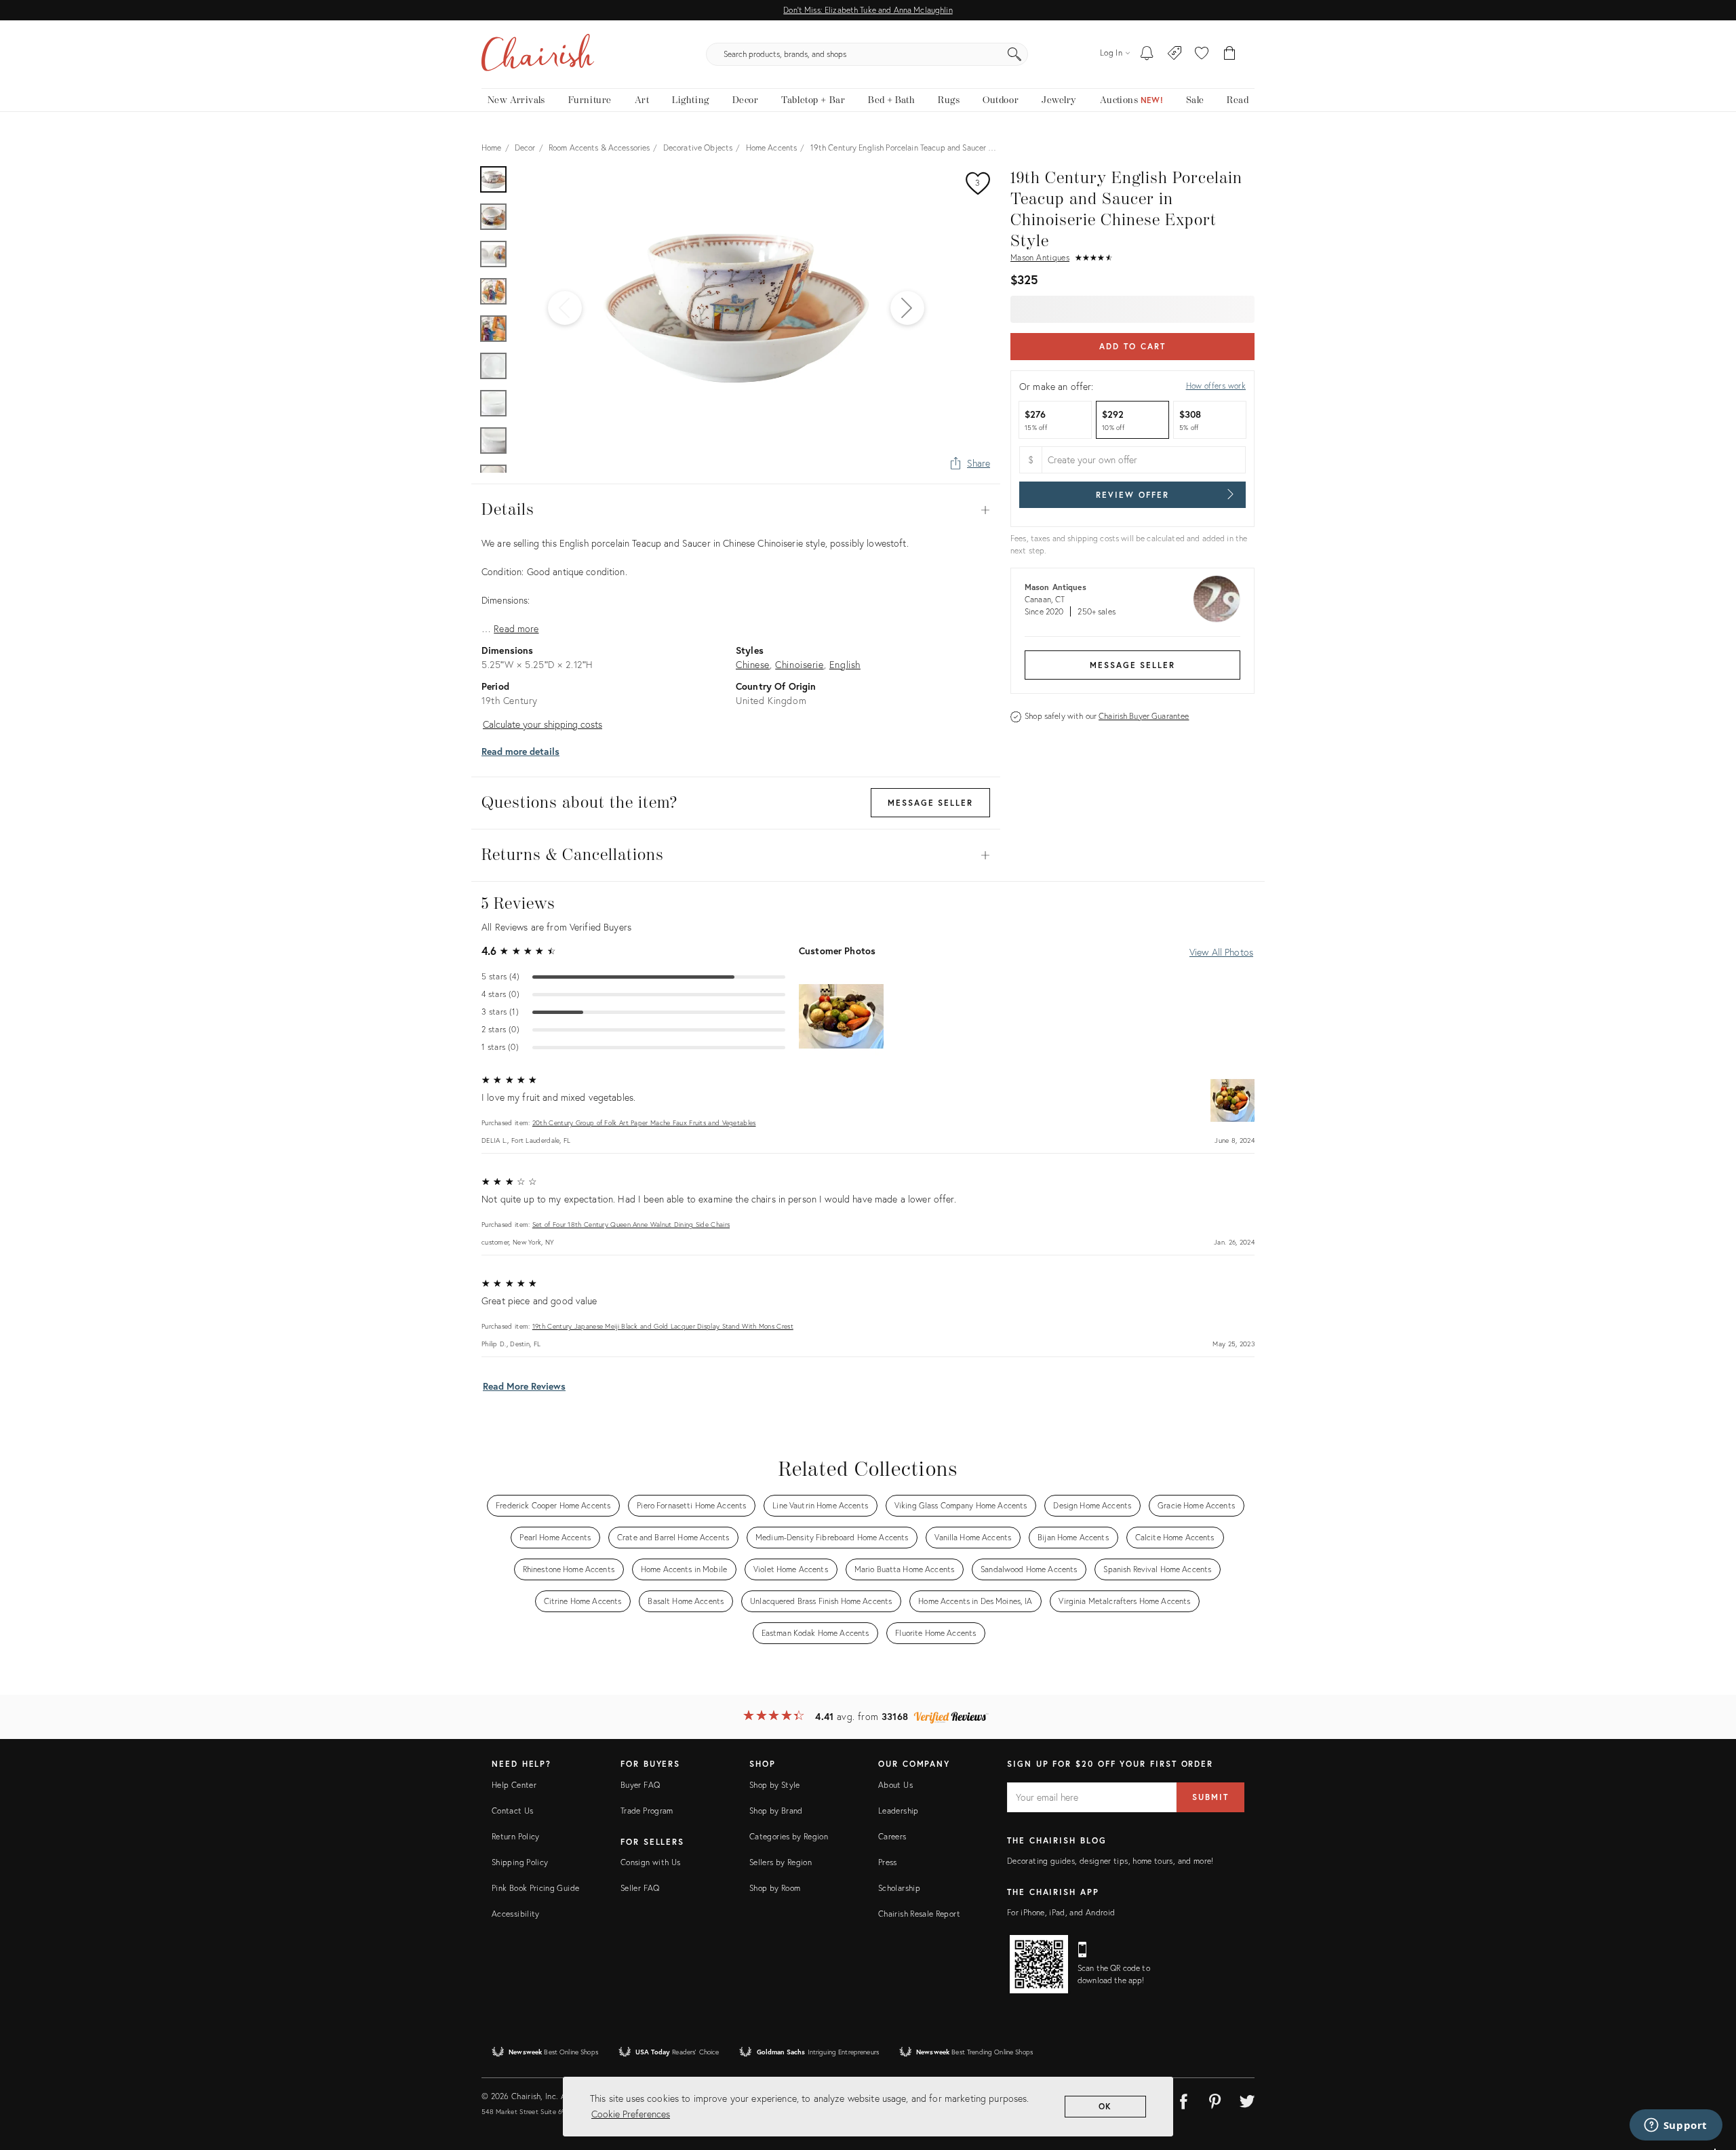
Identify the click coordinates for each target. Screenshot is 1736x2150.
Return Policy (516, 1836)
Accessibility (516, 1914)
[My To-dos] (1147, 54)
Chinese (753, 664)
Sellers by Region (781, 1862)
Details (736, 510)
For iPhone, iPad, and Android (1061, 1912)
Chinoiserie (799, 664)
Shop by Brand (776, 1811)
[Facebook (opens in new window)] (1183, 2099)
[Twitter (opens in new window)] (1247, 2099)
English (845, 664)
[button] (1202, 54)
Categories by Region (789, 1836)
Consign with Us (650, 1862)
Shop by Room (775, 1888)
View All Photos (1221, 952)
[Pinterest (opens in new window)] (1215, 2099)
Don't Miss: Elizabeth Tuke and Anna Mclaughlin (868, 10)
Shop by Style (775, 1785)
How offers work (1216, 386)
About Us (895, 1785)
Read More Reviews (524, 1386)
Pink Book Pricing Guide (535, 1888)
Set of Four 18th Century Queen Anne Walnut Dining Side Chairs (631, 1225)
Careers (892, 1836)
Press (888, 1862)
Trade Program (647, 1811)
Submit (1210, 1797)
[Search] (1014, 54)
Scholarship (899, 1888)
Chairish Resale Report (919, 1914)
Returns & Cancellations (736, 855)
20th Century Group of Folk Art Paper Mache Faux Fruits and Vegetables (644, 1123)
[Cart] (1230, 54)
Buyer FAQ (640, 1785)
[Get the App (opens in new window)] (1039, 1964)
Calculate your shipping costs (542, 724)
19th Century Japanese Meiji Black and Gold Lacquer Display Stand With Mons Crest (663, 1326)
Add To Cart (1132, 346)
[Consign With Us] (1175, 54)
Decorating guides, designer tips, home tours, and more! (1110, 1861)
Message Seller (1132, 665)
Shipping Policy (520, 1862)
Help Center (514, 1785)
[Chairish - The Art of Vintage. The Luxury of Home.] (538, 54)
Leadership (899, 1811)
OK (1106, 2106)
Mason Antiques (1040, 257)
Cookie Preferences (631, 2114)
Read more (516, 628)
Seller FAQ (640, 1888)
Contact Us (513, 1811)
